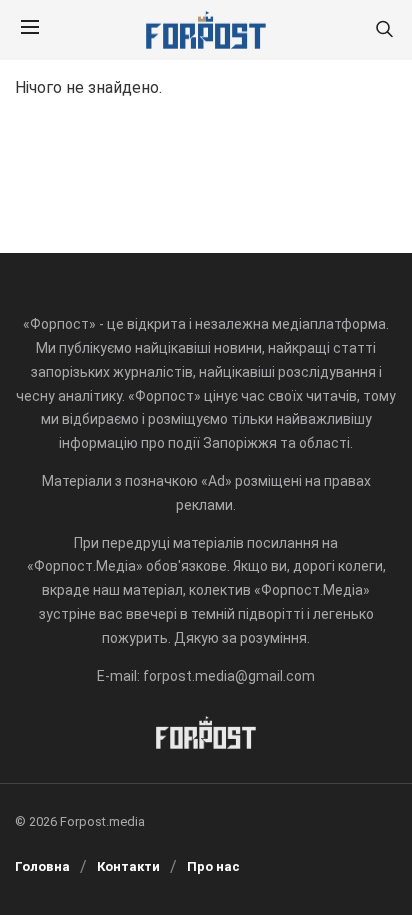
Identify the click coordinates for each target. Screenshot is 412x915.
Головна (42, 866)
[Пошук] (384, 30)
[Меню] (30, 30)
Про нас (213, 866)
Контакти (128, 866)
